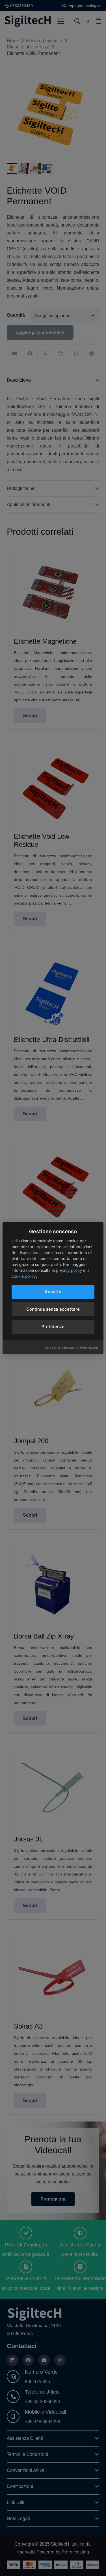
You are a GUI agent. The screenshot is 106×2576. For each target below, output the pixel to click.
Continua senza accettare (53, 1309)
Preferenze (53, 1327)
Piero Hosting (89, 1348)
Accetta (53, 1292)
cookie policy (24, 1276)
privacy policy (69, 1270)
